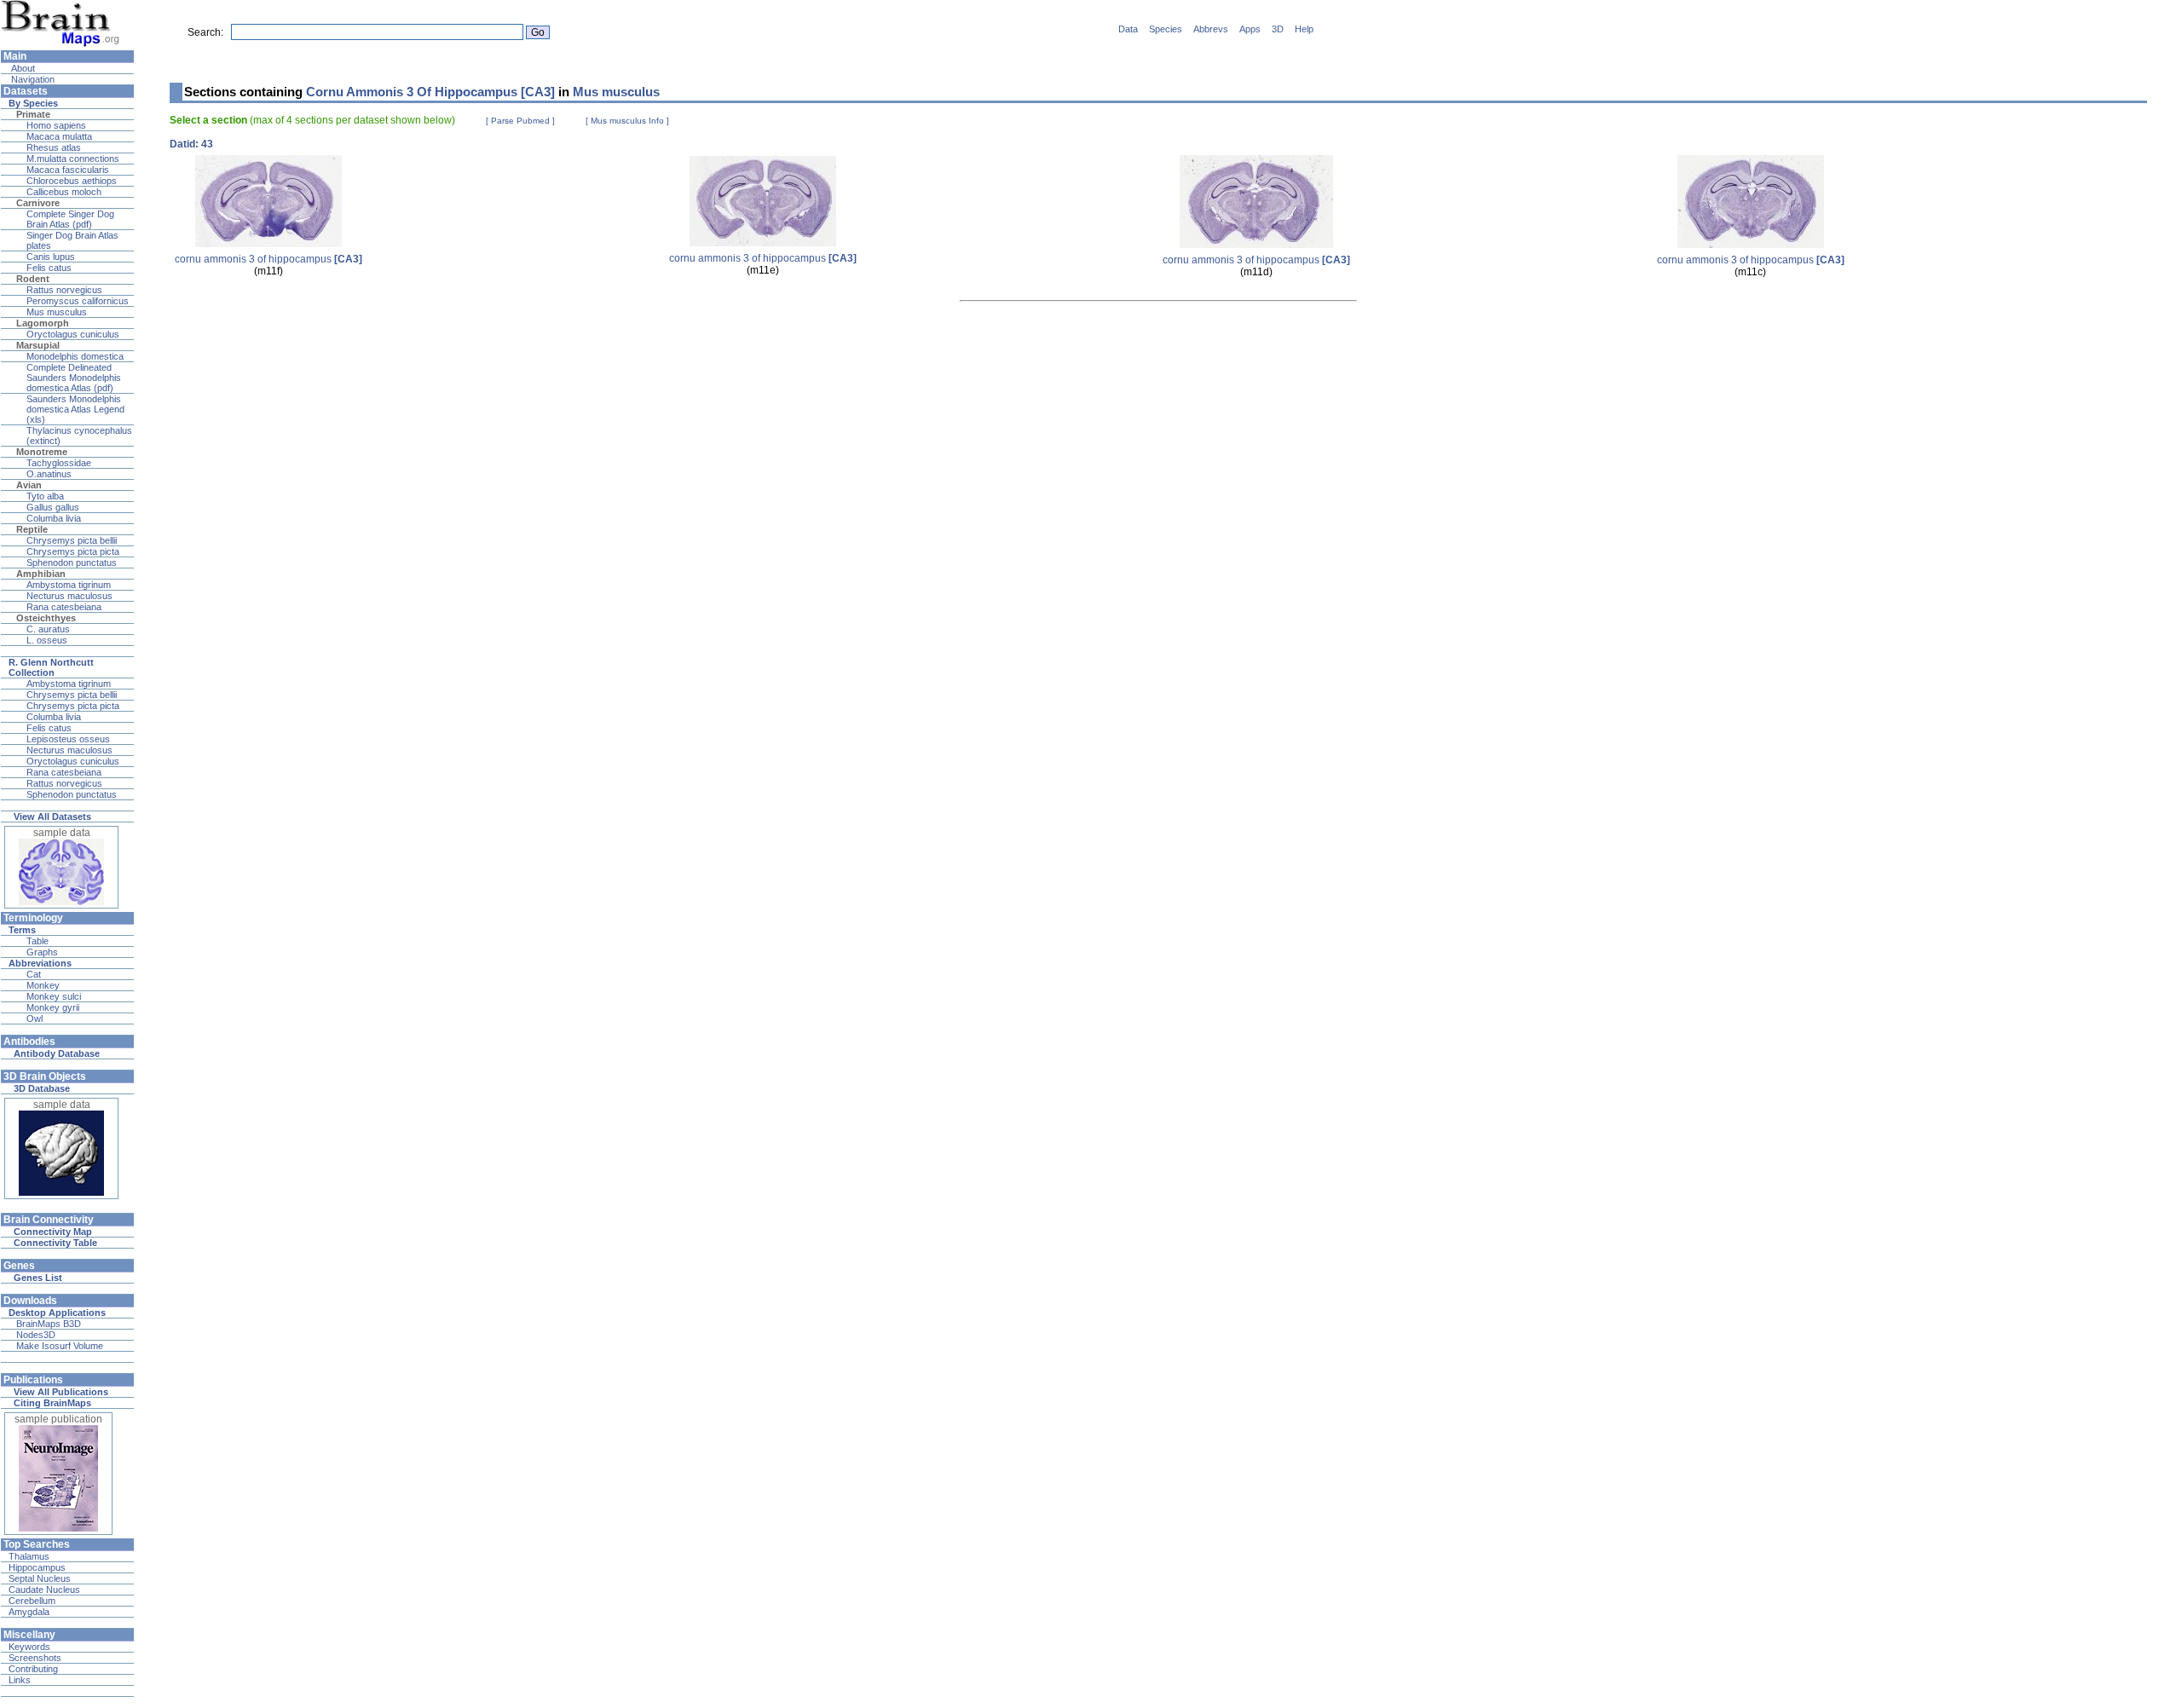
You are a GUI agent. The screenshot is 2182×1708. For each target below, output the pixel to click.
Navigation (32, 79)
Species (1166, 29)
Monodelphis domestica (75, 356)
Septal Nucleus (40, 1578)
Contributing (33, 1669)
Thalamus (29, 1556)
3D (1278, 29)
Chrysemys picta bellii (72, 540)
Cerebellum (32, 1601)
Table (38, 941)
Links (20, 1680)
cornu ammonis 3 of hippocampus (268, 259)
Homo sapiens (56, 125)
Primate (33, 114)
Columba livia (54, 518)
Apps (1250, 29)
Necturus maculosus (69, 596)
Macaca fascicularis (68, 170)
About (22, 68)
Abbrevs (1211, 29)
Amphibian (41, 574)
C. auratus (48, 629)
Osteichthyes (46, 618)
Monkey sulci (54, 996)
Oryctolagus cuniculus (73, 334)
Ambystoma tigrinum (69, 585)
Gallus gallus (53, 507)
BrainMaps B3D (49, 1324)
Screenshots (35, 1658)
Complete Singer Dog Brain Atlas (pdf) (70, 219)
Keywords (29, 1647)
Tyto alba (45, 496)
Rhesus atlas (54, 147)
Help (1304, 29)
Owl (35, 1018)
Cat (34, 974)
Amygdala (29, 1612)
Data (1128, 29)
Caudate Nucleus (44, 1590)
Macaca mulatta (59, 136)
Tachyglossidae (59, 463)
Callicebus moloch (64, 192)
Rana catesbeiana (64, 607)
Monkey (43, 985)
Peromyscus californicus (78, 301)
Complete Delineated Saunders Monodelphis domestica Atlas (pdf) (74, 378)
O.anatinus (49, 474)
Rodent (33, 279)
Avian (29, 485)
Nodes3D (36, 1335)
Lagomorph (43, 323)
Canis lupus (51, 257)
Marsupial (38, 345)
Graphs (42, 952)
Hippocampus (37, 1567)
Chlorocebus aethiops (72, 181)
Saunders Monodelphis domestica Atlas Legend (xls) (75, 409)
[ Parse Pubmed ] (520, 121)
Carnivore (38, 203)
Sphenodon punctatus (72, 563)
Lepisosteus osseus (68, 739)
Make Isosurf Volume (60, 1346)
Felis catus (49, 268)
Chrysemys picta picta (73, 551)
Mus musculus (57, 312)
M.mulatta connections (73, 159)
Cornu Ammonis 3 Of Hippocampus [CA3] (430, 92)
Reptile (32, 529)
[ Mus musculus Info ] (627, 121)
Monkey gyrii (53, 1007)
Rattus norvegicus (64, 290)
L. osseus (47, 640)
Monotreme (42, 452)
